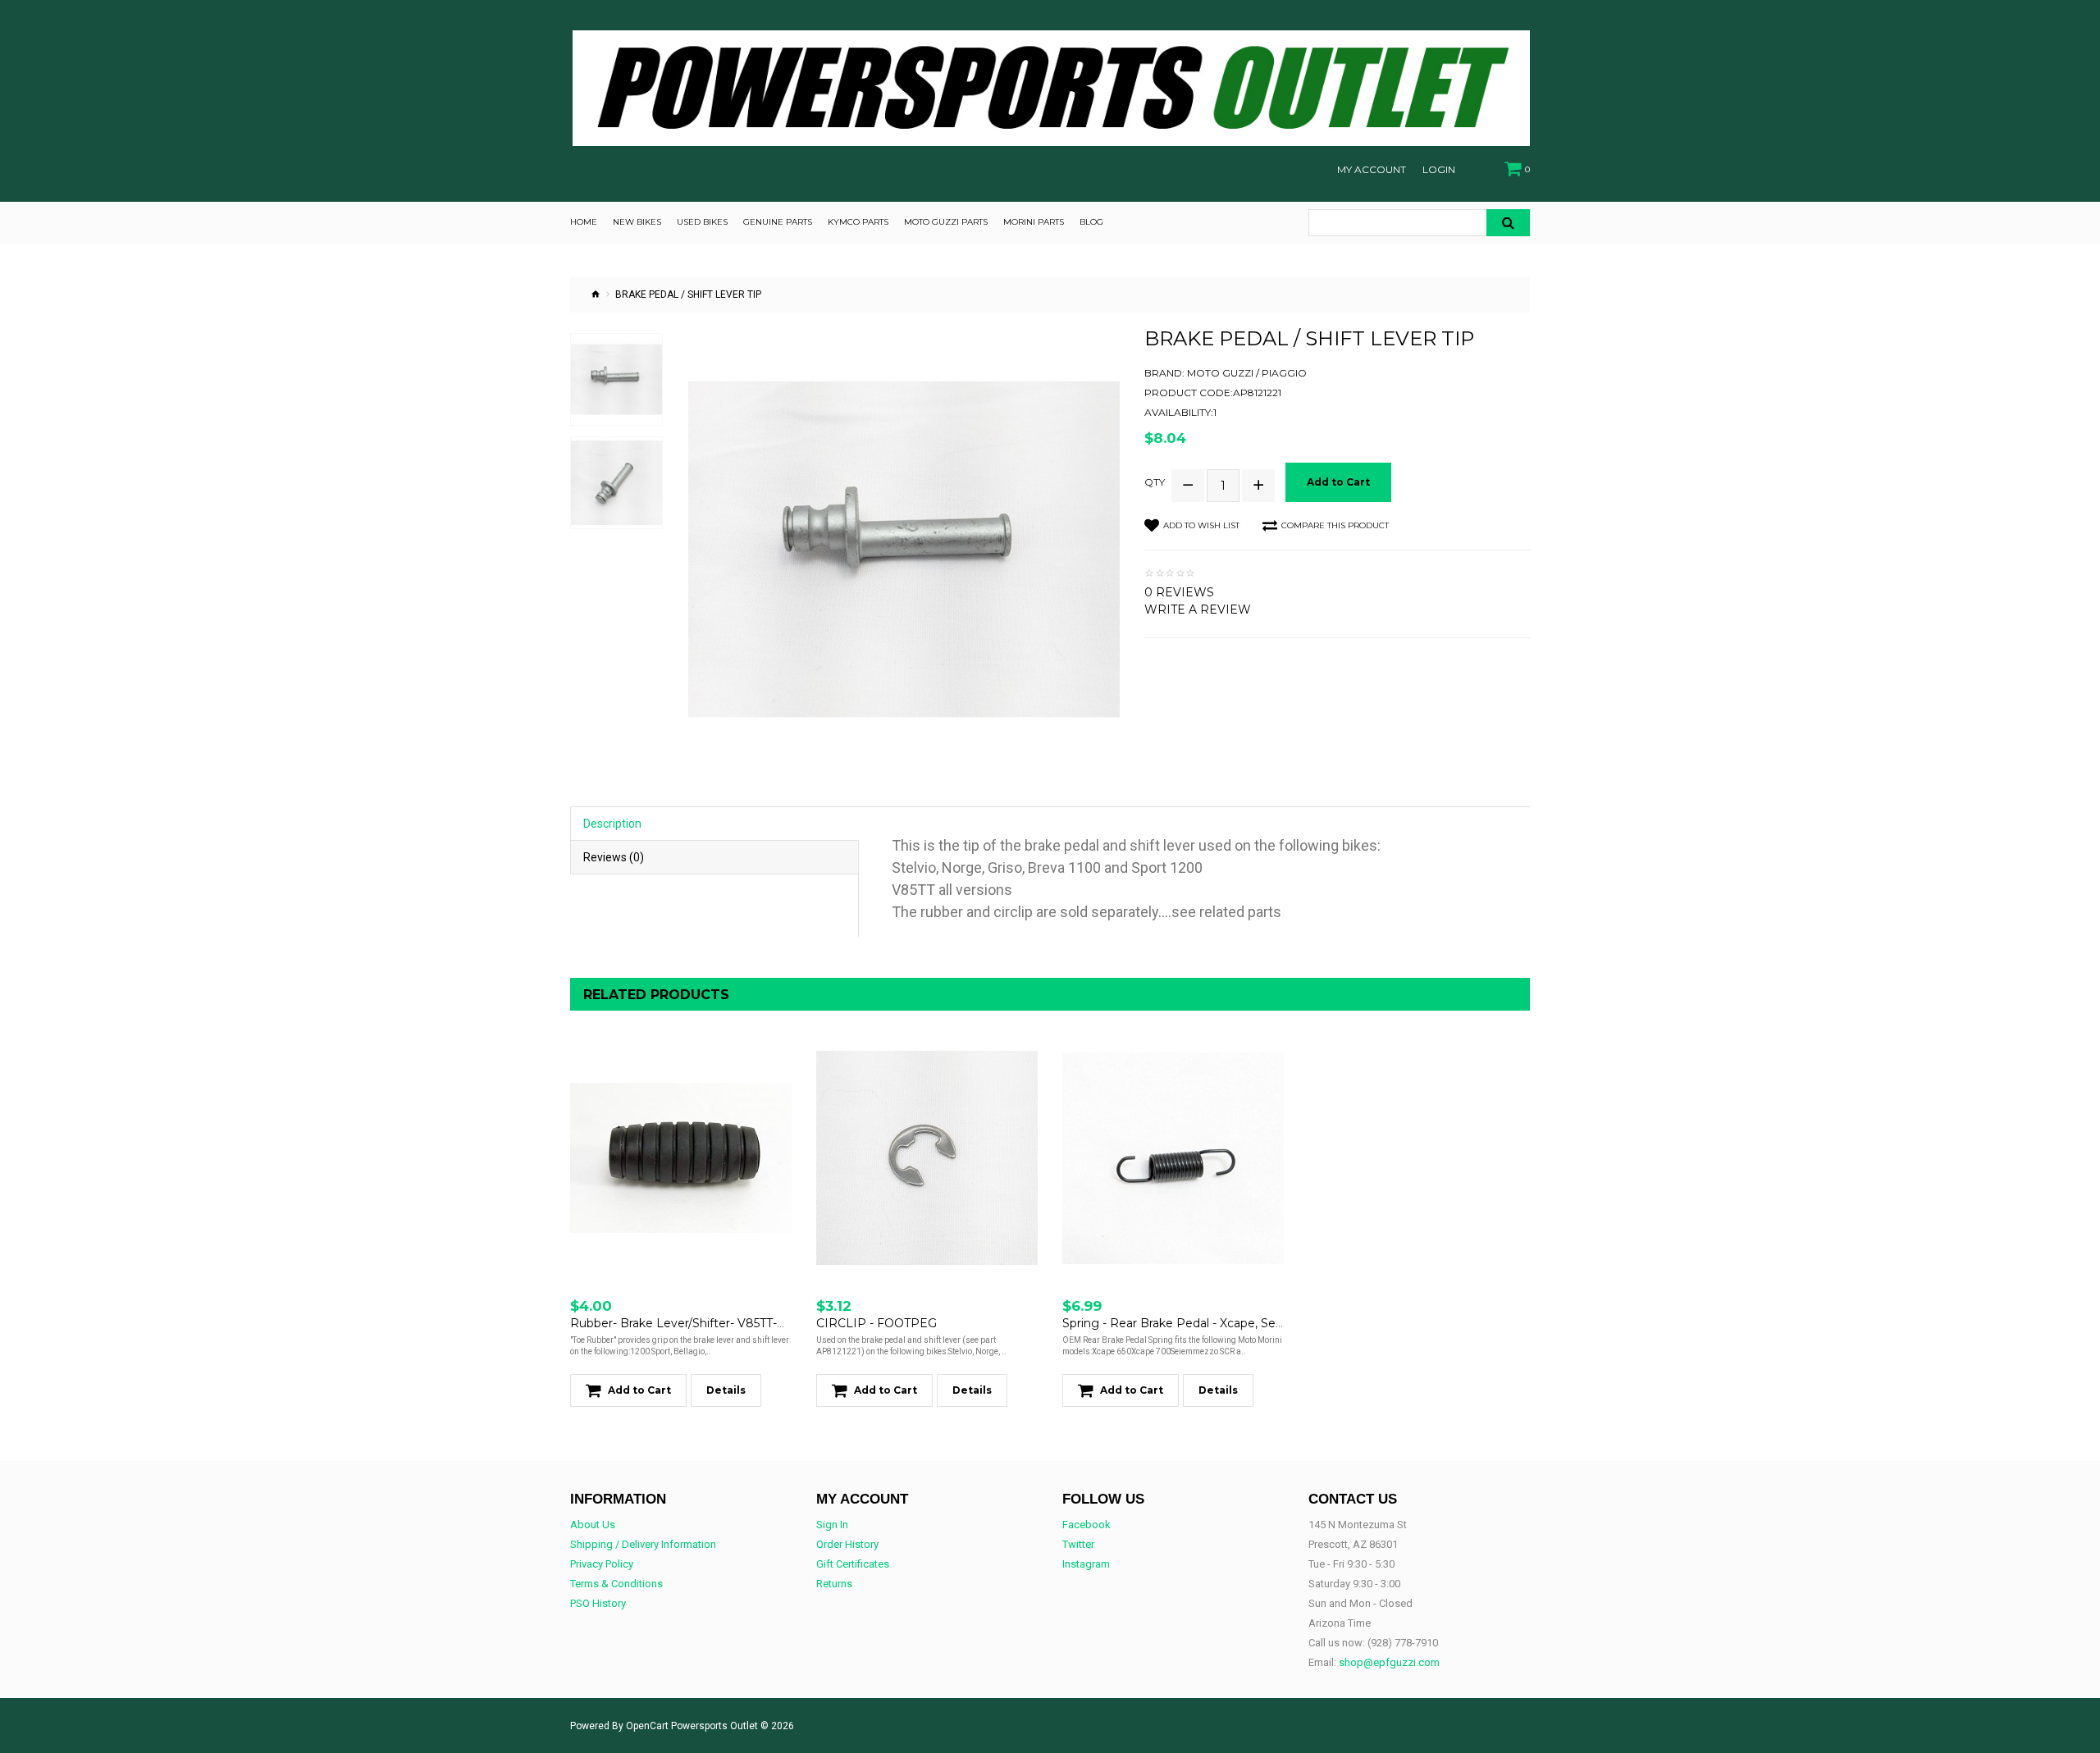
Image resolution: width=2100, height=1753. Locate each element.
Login (1439, 170)
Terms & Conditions (616, 1584)
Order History (847, 1544)
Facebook (1087, 1525)
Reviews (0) (614, 857)
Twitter (1078, 1544)
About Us (593, 1525)
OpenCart (647, 1726)
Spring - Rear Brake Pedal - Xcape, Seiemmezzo (1200, 1323)
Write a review (1198, 609)
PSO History (598, 1603)
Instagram (1086, 1564)
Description (612, 824)
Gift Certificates (853, 1564)
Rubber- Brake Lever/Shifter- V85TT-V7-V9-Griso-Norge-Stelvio (749, 1323)
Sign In (832, 1525)
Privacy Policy (602, 1564)
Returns (834, 1584)
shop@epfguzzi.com (1389, 1662)
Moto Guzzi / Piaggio (1247, 373)
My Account (1372, 170)
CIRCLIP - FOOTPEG (877, 1323)
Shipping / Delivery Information (643, 1544)
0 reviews (1179, 592)
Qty (1155, 482)
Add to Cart (1338, 482)
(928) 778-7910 (1403, 1643)
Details (726, 1390)
